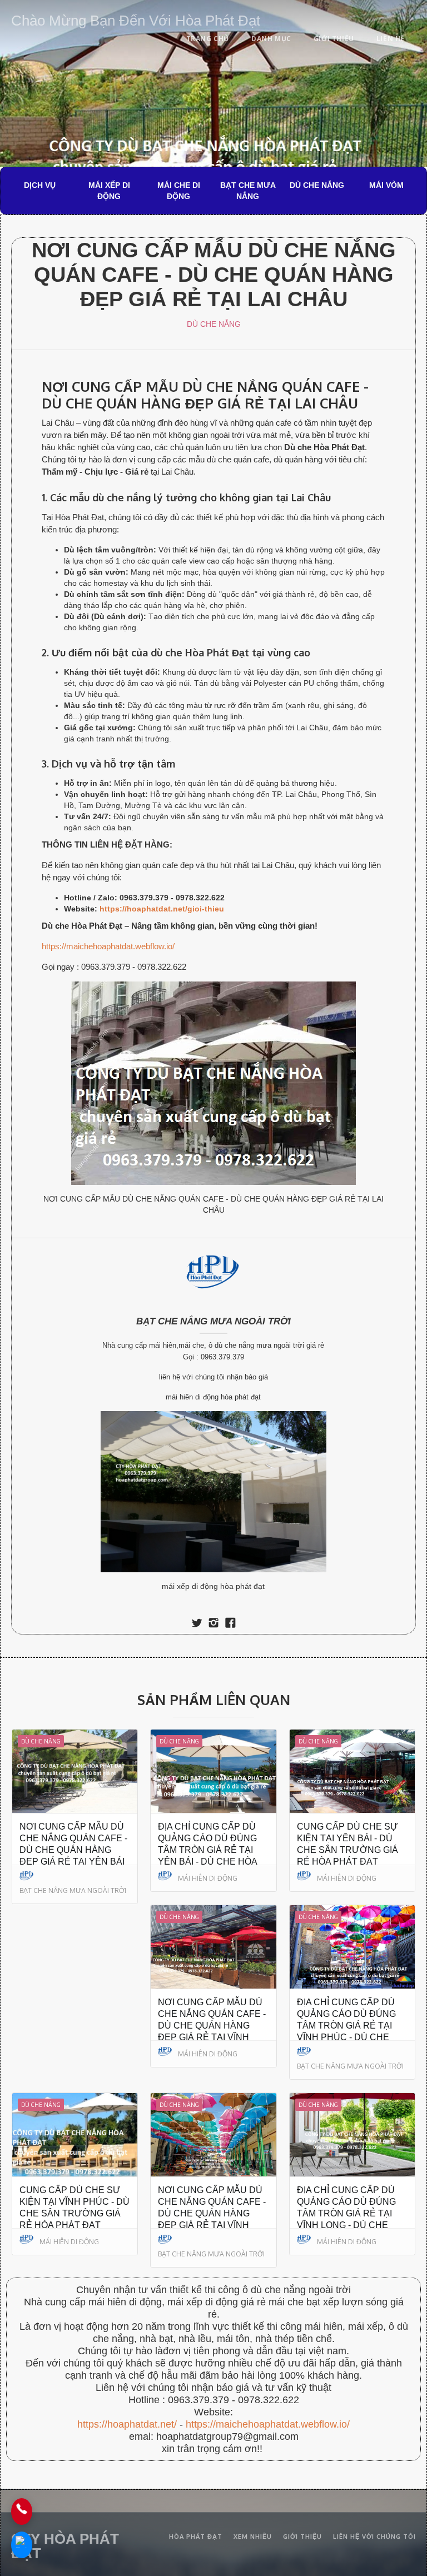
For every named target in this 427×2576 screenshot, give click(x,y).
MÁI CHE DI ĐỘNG (179, 191)
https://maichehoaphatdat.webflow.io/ (108, 946)
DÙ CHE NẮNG (317, 185)
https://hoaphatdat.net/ (127, 2424)
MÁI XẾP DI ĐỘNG (109, 191)
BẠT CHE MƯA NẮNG (248, 191)
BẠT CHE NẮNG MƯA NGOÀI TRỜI (213, 1321)
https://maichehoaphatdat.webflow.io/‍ (268, 2424)
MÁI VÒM (386, 185)
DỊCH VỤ (40, 185)
